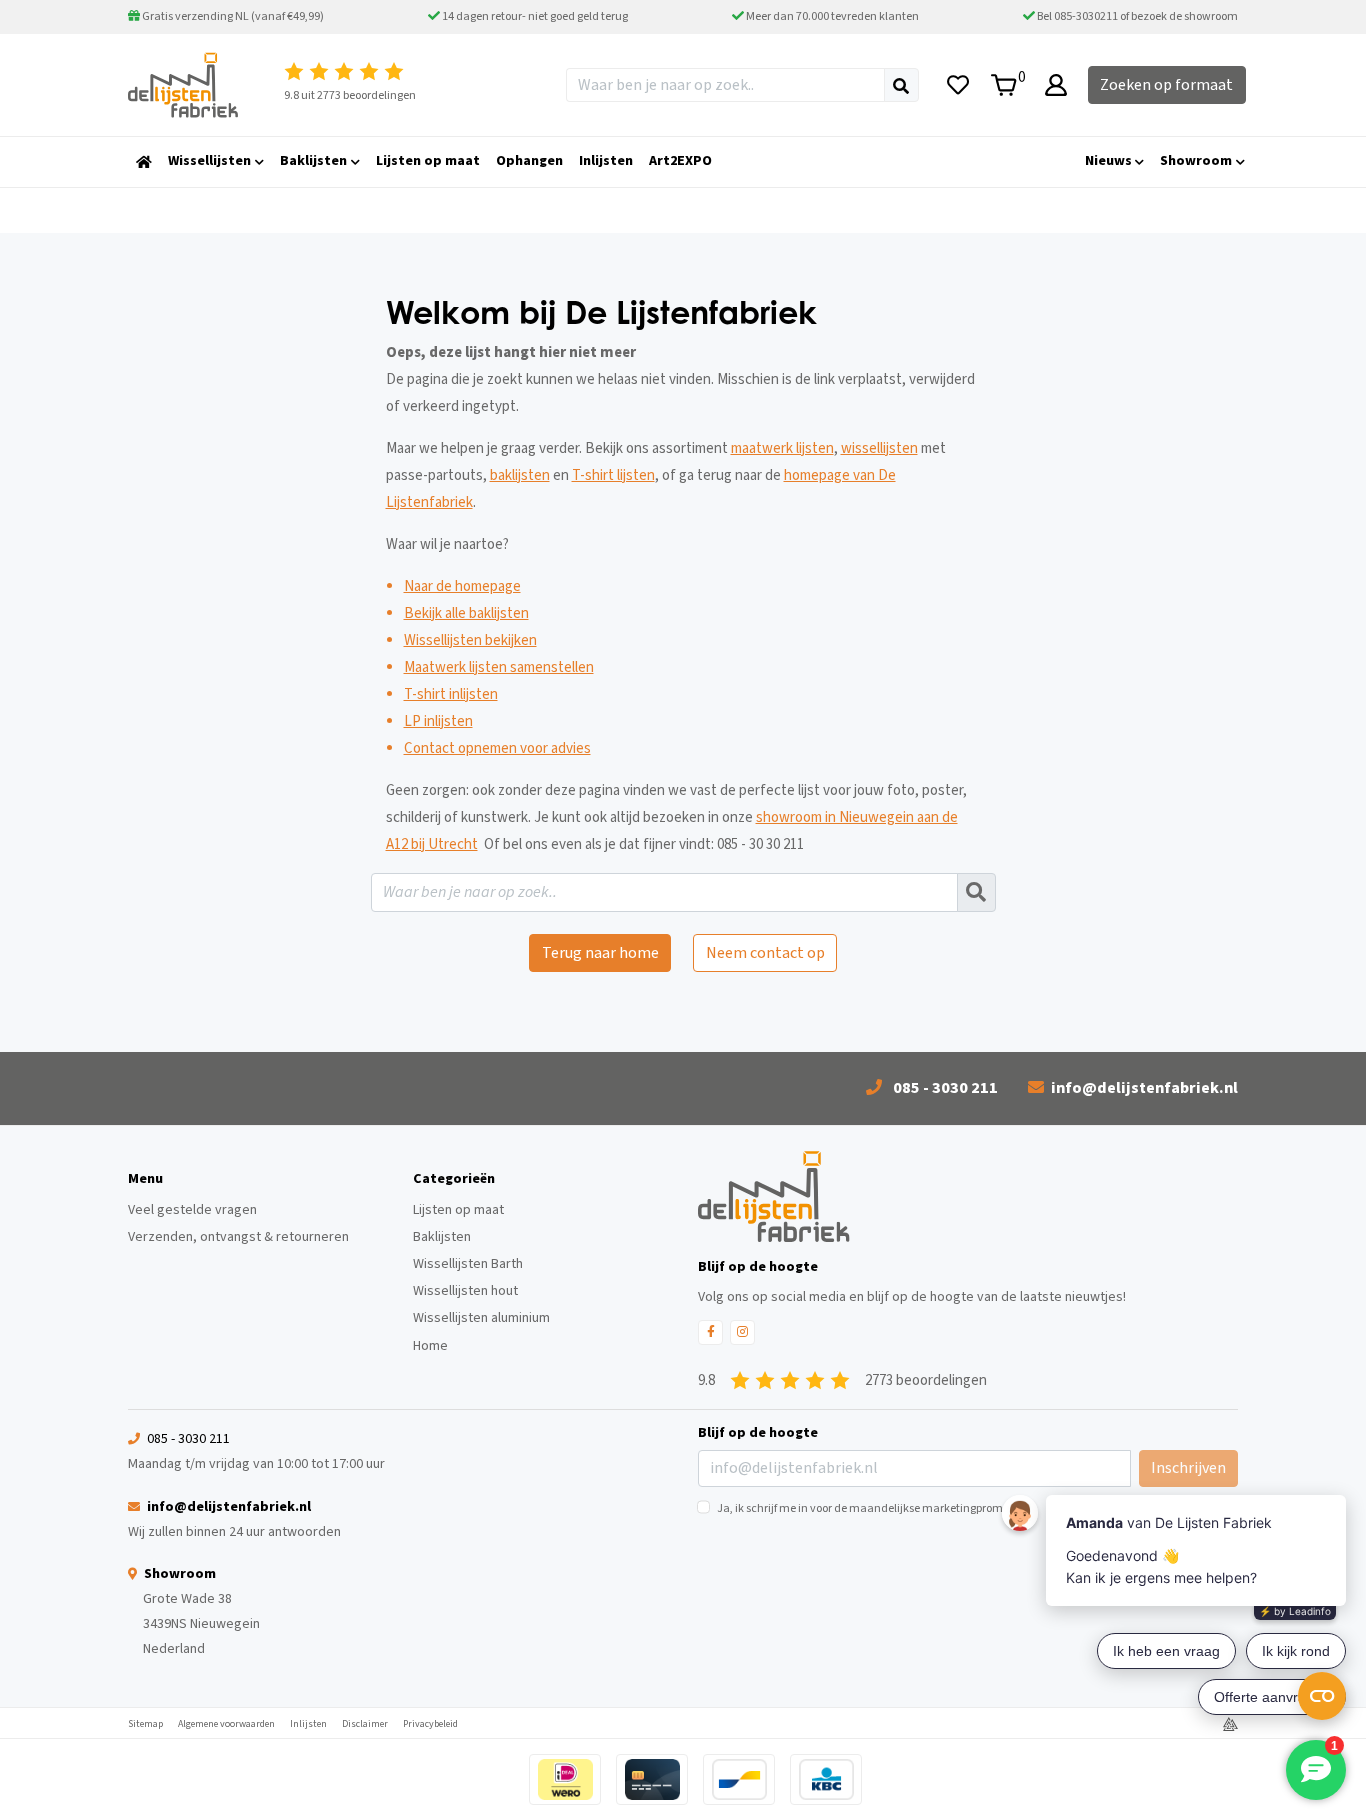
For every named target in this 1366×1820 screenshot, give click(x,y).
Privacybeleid (430, 1724)
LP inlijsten (438, 721)
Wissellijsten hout (465, 1291)
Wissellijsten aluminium (481, 1318)
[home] (144, 162)
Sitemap (145, 1724)
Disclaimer (365, 1724)
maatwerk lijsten (782, 448)
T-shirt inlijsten (451, 694)
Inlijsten (308, 1724)
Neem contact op (765, 953)
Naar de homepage (462, 586)
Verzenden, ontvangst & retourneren (238, 1237)
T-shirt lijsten (613, 475)
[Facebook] (710, 1332)
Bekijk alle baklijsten (466, 613)
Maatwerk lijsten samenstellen (499, 667)
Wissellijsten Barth (468, 1264)
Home (430, 1346)
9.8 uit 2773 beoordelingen (350, 95)
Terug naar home (600, 953)
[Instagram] (742, 1332)
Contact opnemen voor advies (497, 748)
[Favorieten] (958, 85)
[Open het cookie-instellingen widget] (1322, 1696)
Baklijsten (442, 1237)
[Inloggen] (1056, 85)
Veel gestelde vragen (192, 1210)
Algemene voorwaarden (226, 1724)
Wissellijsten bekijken (470, 640)
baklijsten (520, 475)
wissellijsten (879, 448)
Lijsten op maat (458, 1210)
